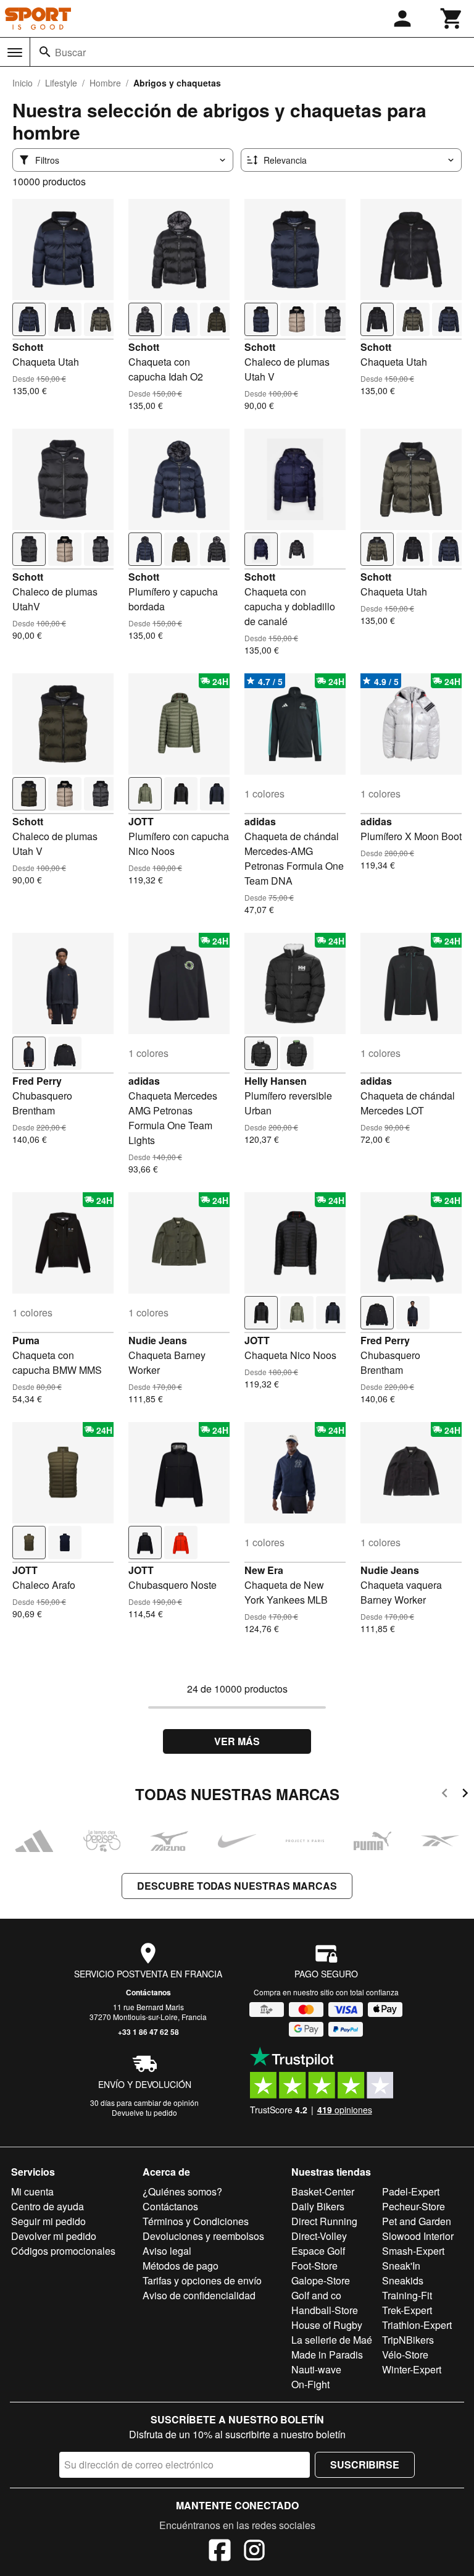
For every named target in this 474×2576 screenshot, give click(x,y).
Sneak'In (401, 2266)
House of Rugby (327, 2325)
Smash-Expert (413, 2251)
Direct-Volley (319, 2236)
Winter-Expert (412, 2369)
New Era (264, 1570)
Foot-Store (314, 2266)
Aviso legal (167, 2251)
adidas (260, 821)
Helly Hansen (276, 1081)
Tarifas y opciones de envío (202, 2280)
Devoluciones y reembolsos (203, 2236)
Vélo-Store (405, 2355)
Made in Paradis (327, 2355)
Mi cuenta (32, 2191)
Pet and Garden (417, 2221)
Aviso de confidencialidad (199, 2295)
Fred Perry (37, 1081)
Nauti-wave (316, 2369)
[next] (465, 1795)
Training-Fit (407, 2295)
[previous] (445, 1795)
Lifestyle (61, 83)
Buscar (70, 52)
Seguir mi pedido (48, 2221)
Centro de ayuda (48, 2206)
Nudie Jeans (158, 1340)
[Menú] (15, 53)
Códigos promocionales (63, 2251)
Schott (28, 347)
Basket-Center (323, 2191)
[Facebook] (220, 2552)
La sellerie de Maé (332, 2340)
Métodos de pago (181, 2266)
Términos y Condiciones (196, 2221)
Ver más (237, 1741)
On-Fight (310, 2384)
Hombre (105, 83)
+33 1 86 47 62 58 (148, 2032)
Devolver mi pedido (54, 2236)
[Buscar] (45, 52)
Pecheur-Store (414, 2206)
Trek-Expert (407, 2310)
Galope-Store (321, 2280)
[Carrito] (452, 19)
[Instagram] (254, 2552)
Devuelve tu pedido (144, 2112)
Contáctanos (148, 1992)
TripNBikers (408, 2340)
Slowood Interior (418, 2236)
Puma (26, 1340)
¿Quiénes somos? (182, 2191)
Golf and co (316, 2295)
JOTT (141, 821)
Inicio (23, 83)
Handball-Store (325, 2310)
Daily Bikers (318, 2206)
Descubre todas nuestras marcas (237, 1886)
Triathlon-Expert (417, 2325)
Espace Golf (318, 2251)
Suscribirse (365, 2464)
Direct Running (324, 2221)
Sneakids (403, 2280)
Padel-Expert (411, 2191)
